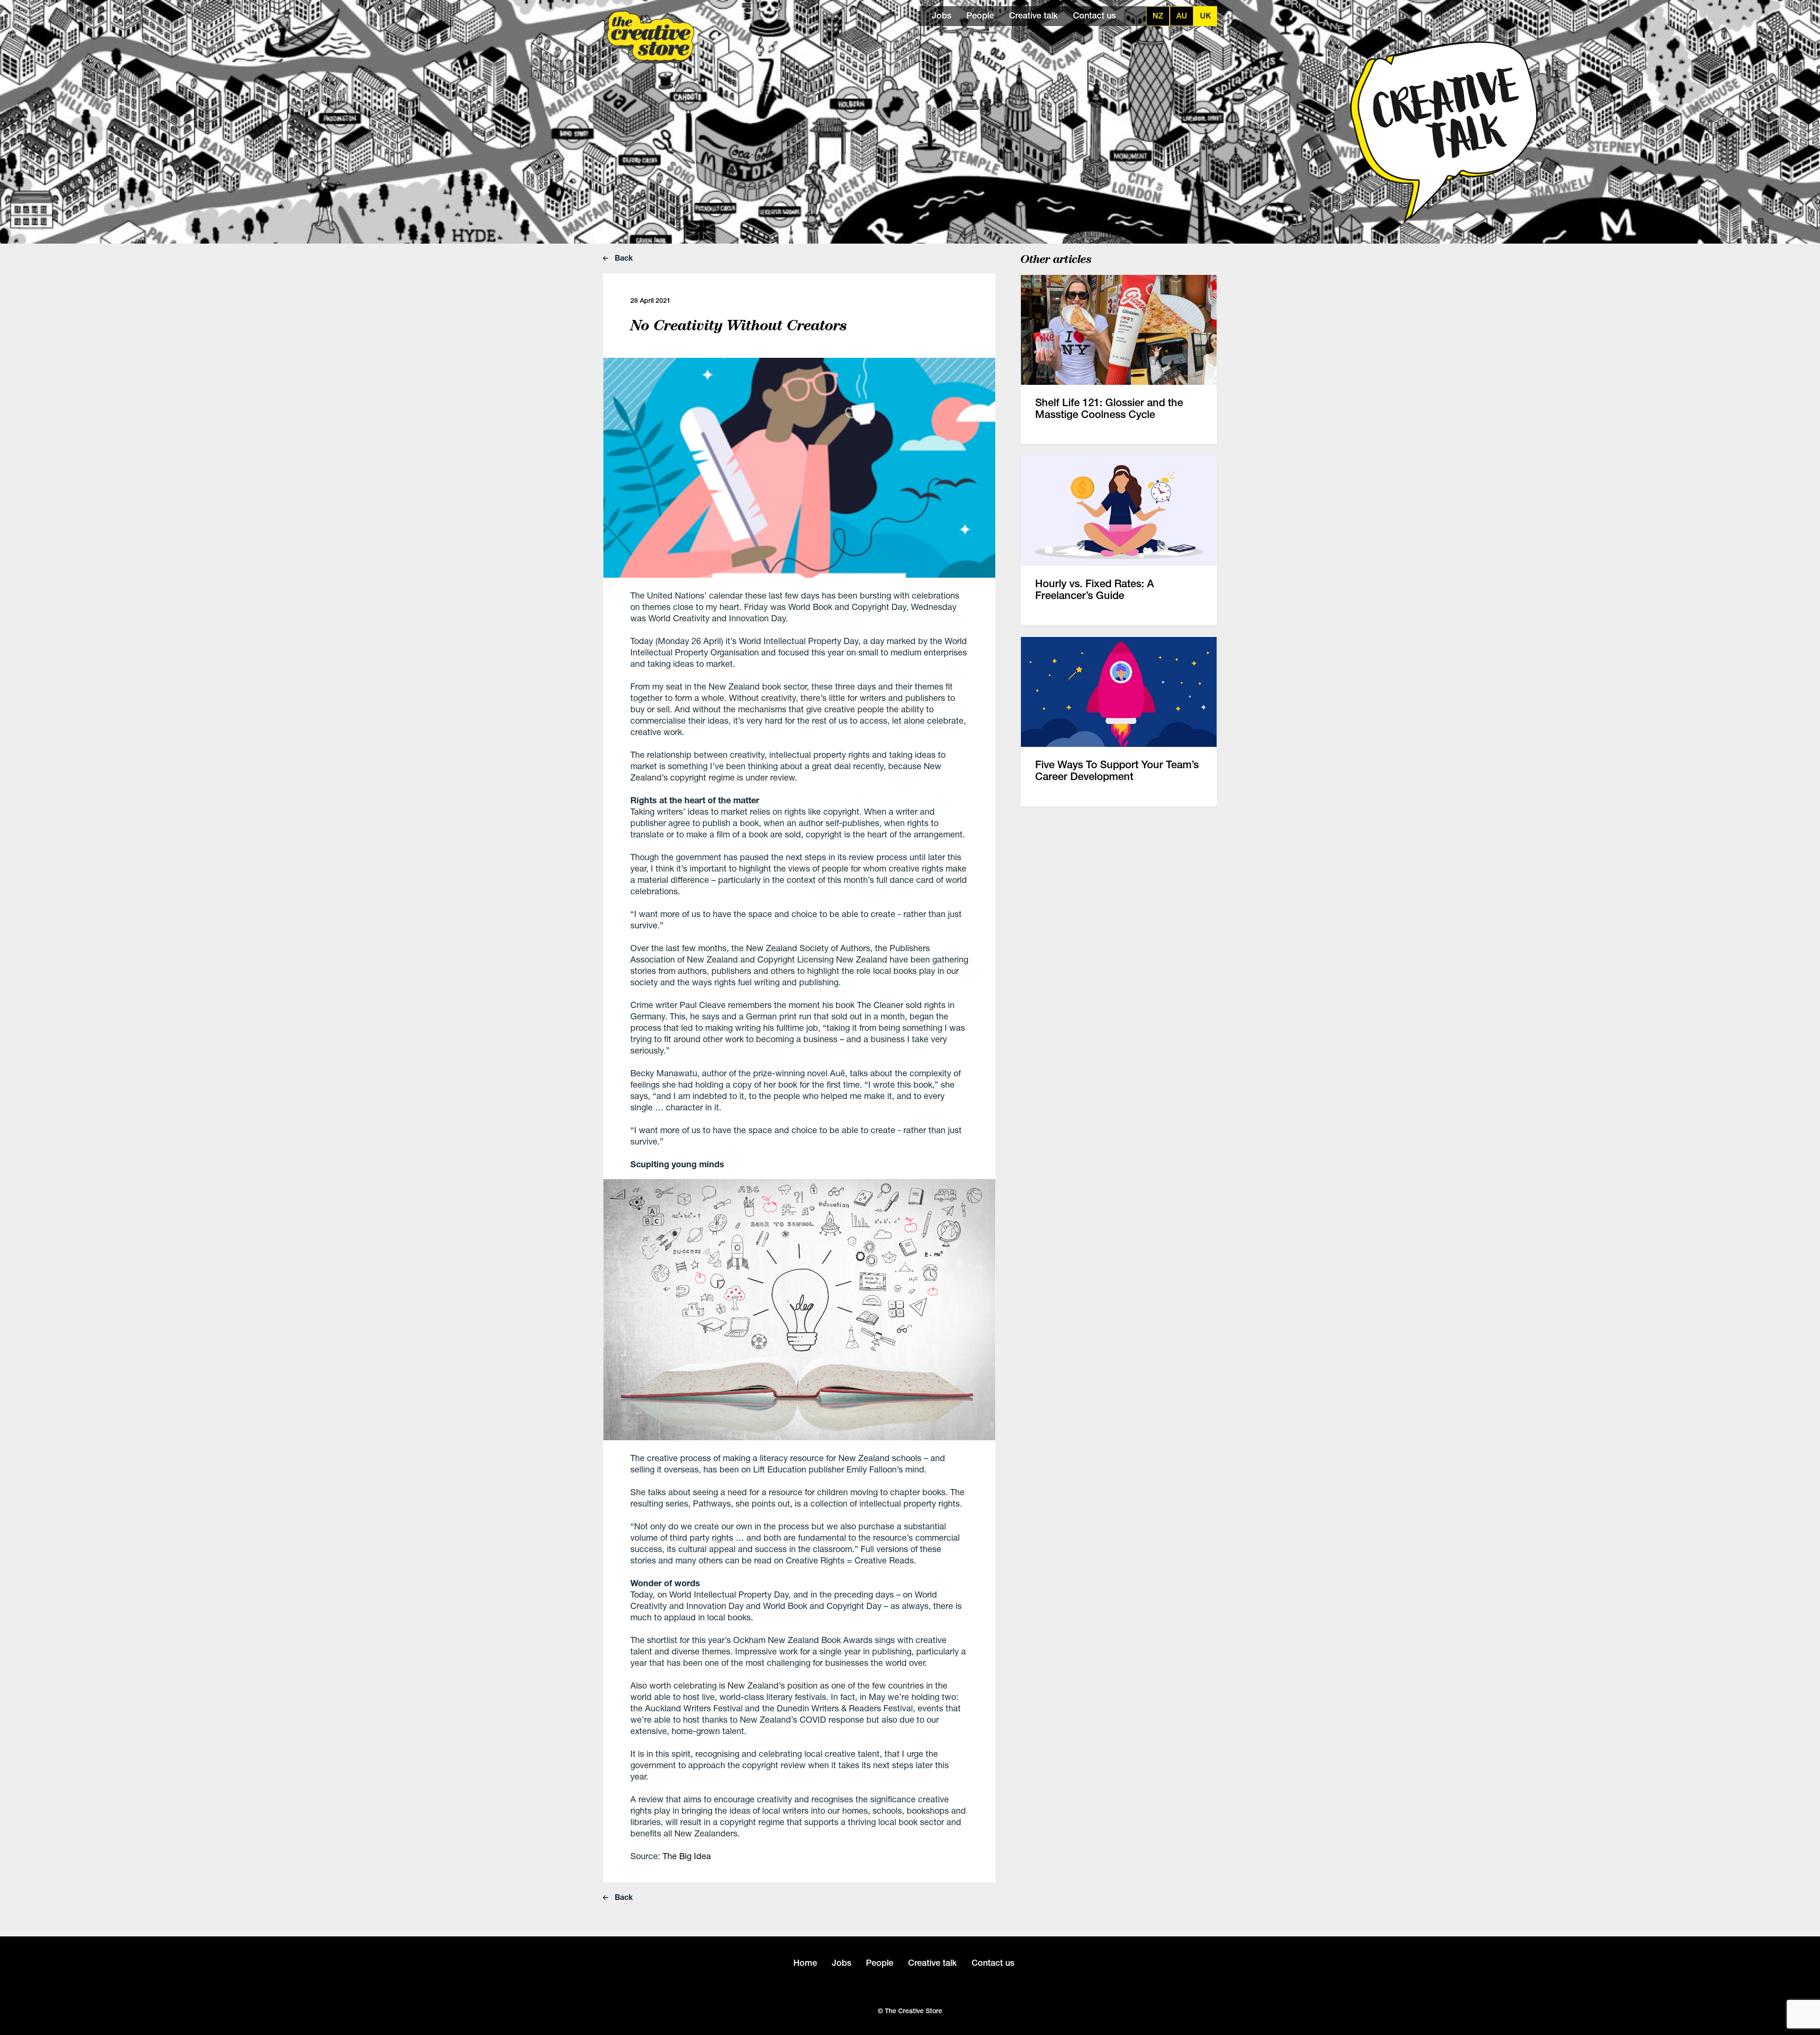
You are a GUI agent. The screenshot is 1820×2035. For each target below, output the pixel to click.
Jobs (942, 15)
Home (805, 1963)
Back (623, 258)
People (980, 15)
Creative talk (1033, 15)
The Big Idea (687, 1856)
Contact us (1094, 15)
